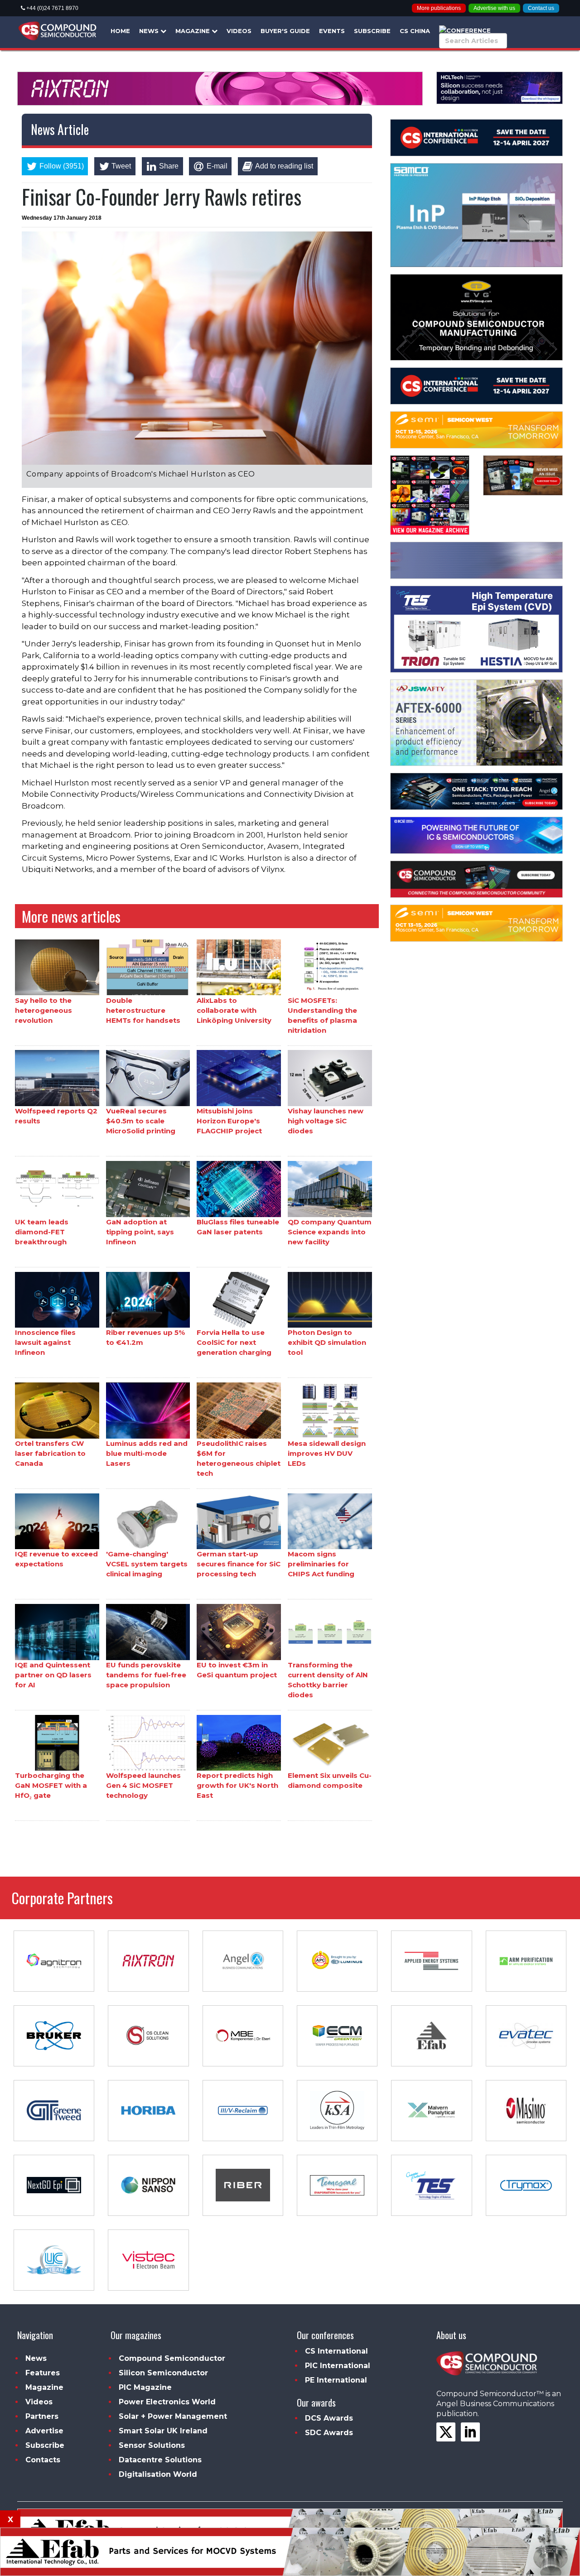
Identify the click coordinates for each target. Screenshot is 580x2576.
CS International (336, 2351)
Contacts (43, 2460)
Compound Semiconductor (172, 2358)
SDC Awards (329, 2433)
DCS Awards (329, 2418)
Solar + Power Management (173, 2416)
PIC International (338, 2366)
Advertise (44, 2431)
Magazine (193, 31)
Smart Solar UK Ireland (163, 2431)
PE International (336, 2380)
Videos (239, 31)
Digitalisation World (158, 2474)
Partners (42, 2416)
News (150, 31)
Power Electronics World (167, 2402)
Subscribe (372, 31)
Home (120, 31)
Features (43, 2373)
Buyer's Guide (285, 31)
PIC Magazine (145, 2387)
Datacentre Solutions (160, 2460)
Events (332, 31)
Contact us (541, 8)
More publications (439, 8)
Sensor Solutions (152, 2445)
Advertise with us (494, 8)
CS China (415, 31)
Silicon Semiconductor (163, 2373)
